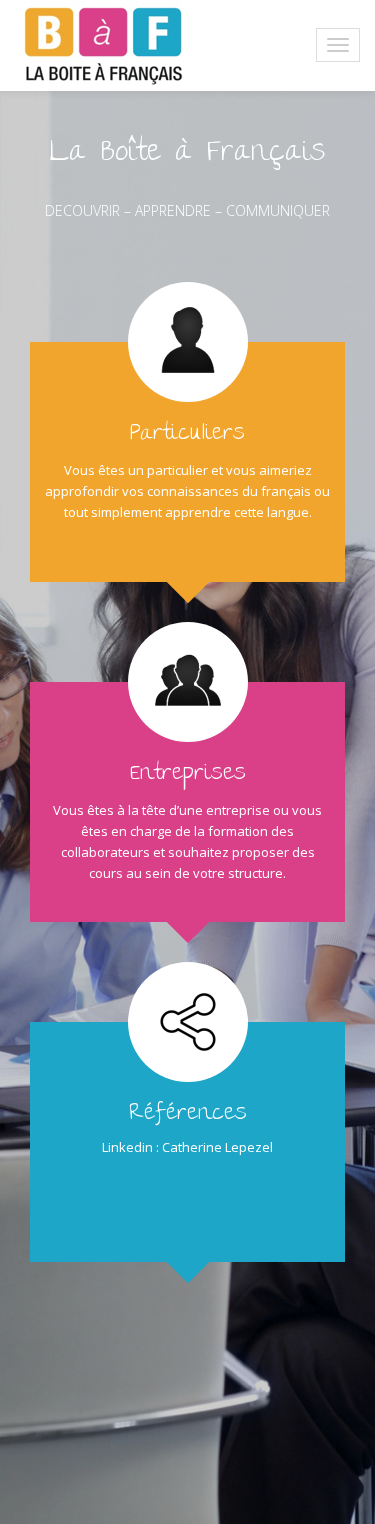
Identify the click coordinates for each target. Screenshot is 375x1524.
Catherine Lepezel (217, 1147)
